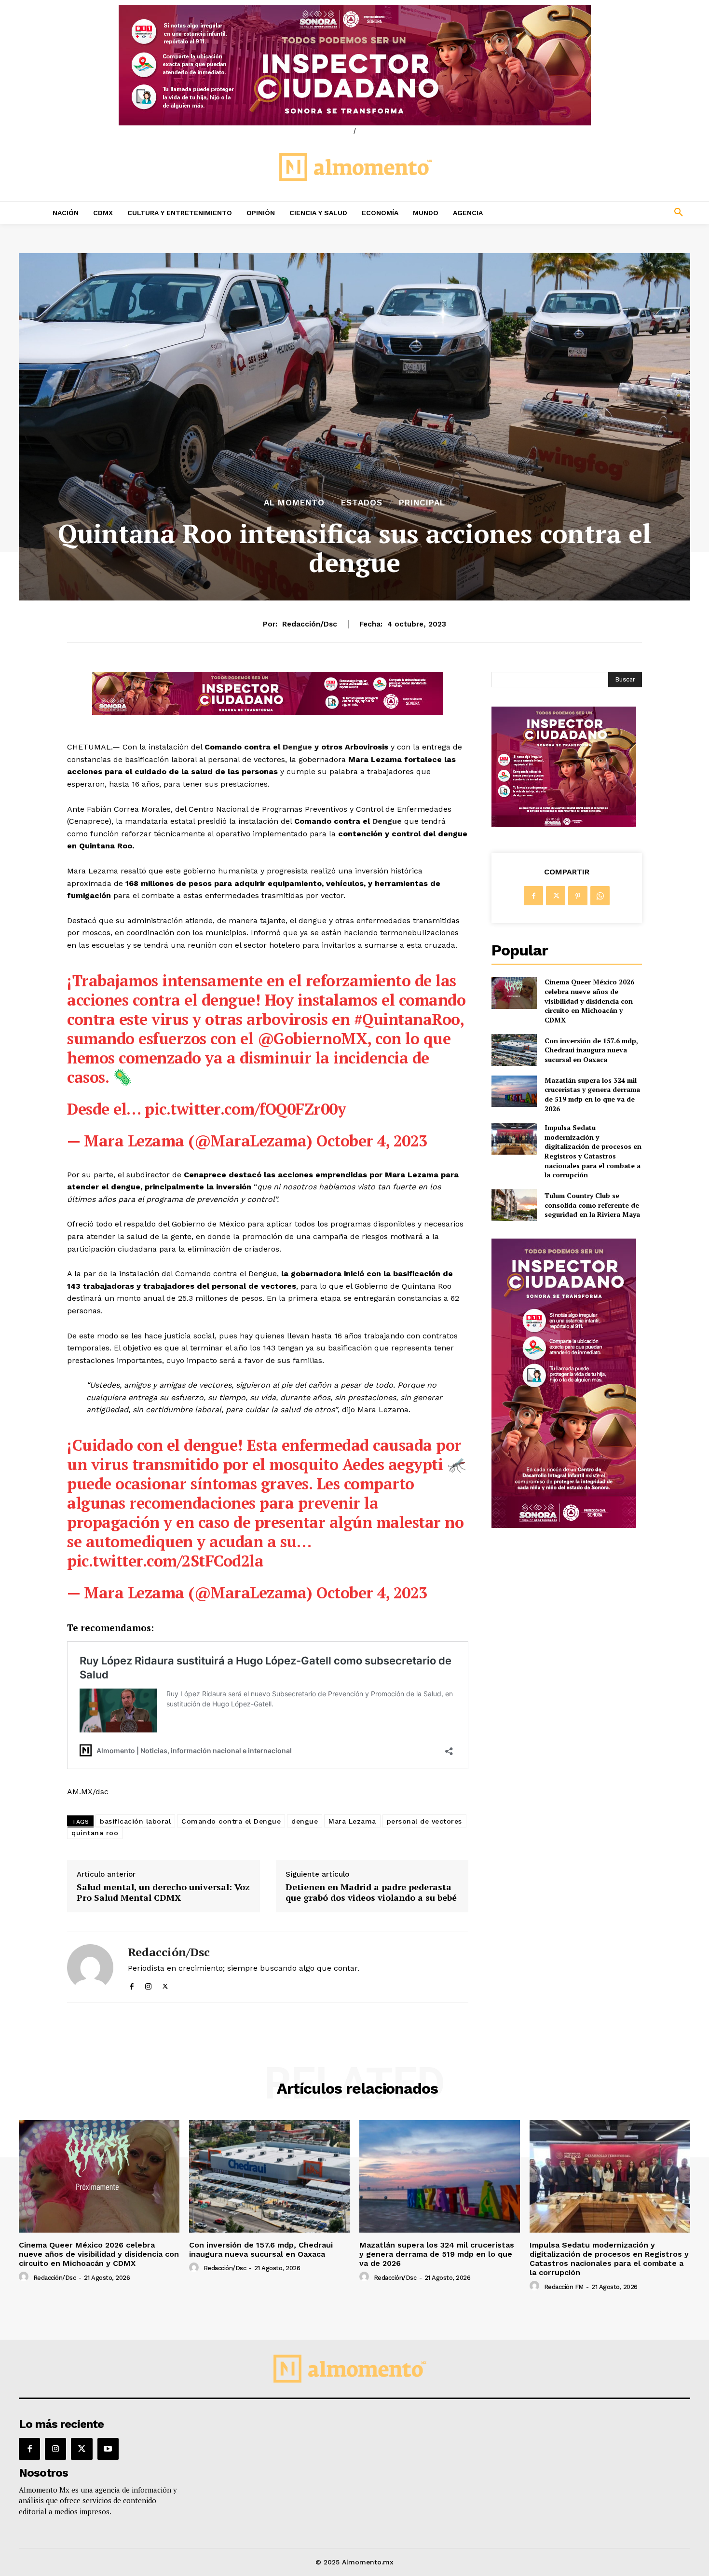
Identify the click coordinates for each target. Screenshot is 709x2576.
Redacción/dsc (310, 624)
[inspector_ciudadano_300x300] (564, 825)
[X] (165, 1984)
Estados (362, 503)
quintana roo (95, 1833)
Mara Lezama (352, 1821)
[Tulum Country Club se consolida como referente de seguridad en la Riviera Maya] (514, 1205)
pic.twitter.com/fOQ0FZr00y (245, 1109)
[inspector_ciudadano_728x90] (268, 713)
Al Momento (294, 503)
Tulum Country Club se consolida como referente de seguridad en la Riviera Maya (592, 1205)
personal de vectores (424, 1821)
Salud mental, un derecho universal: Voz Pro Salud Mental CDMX (163, 1892)
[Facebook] (131, 1984)
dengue (305, 1821)
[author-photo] (25, 2277)
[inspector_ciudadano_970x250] (354, 65)
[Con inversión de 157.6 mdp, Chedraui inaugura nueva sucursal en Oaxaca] (514, 1050)
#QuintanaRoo (407, 1019)
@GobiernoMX (313, 1038)
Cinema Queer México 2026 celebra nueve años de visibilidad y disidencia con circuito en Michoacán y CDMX (589, 1001)
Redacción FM (564, 2287)
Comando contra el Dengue (231, 1821)
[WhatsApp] (600, 896)
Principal (422, 503)
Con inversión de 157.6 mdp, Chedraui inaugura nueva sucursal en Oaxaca (591, 1050)
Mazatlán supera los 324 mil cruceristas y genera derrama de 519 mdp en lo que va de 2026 (592, 1094)
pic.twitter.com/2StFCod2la (165, 1561)
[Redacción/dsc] (90, 1967)
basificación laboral (135, 1821)
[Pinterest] (578, 896)
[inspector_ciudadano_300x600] (564, 1525)
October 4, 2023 (372, 1141)
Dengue (387, 821)
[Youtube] (108, 2449)
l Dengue (295, 747)
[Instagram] (148, 1984)
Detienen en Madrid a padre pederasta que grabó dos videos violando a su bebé (371, 1892)
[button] (615, 213)
